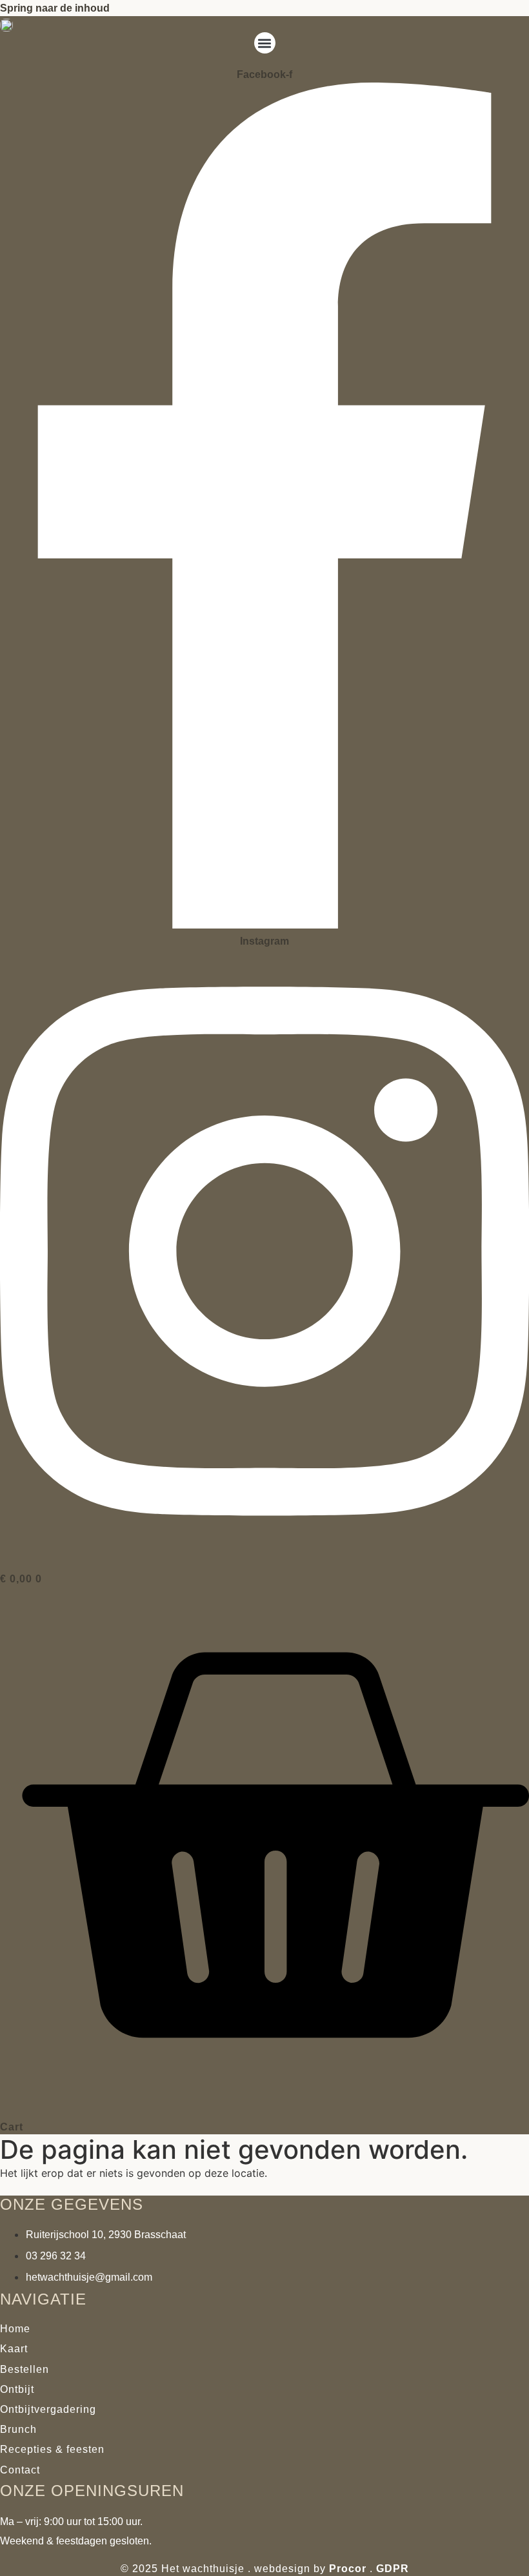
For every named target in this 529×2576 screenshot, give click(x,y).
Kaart (14, 2349)
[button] (265, 43)
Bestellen (25, 2369)
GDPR (393, 2569)
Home (15, 2329)
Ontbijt (17, 2389)
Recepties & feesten (52, 2449)
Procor (348, 2569)
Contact (20, 2470)
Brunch (18, 2429)
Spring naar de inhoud (55, 8)
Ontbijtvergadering (48, 2409)
